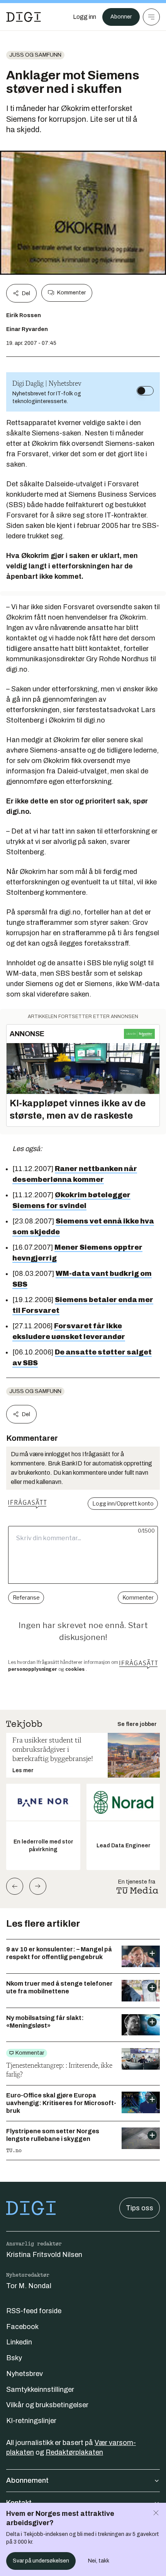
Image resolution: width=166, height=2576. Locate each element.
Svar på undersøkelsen (41, 2561)
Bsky (14, 2358)
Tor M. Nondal (29, 2286)
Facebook (22, 2327)
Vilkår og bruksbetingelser (47, 2405)
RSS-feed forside (34, 2311)
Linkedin (19, 2342)
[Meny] (151, 17)
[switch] (145, 391)
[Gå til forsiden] (24, 17)
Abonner (121, 17)
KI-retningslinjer (31, 2421)
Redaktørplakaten (74, 2452)
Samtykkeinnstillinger (40, 2389)
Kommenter (71, 293)
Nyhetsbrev (25, 2374)
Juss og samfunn (35, 55)
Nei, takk (99, 2561)
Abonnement (27, 2480)
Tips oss (140, 2208)
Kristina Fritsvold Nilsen (44, 2255)
